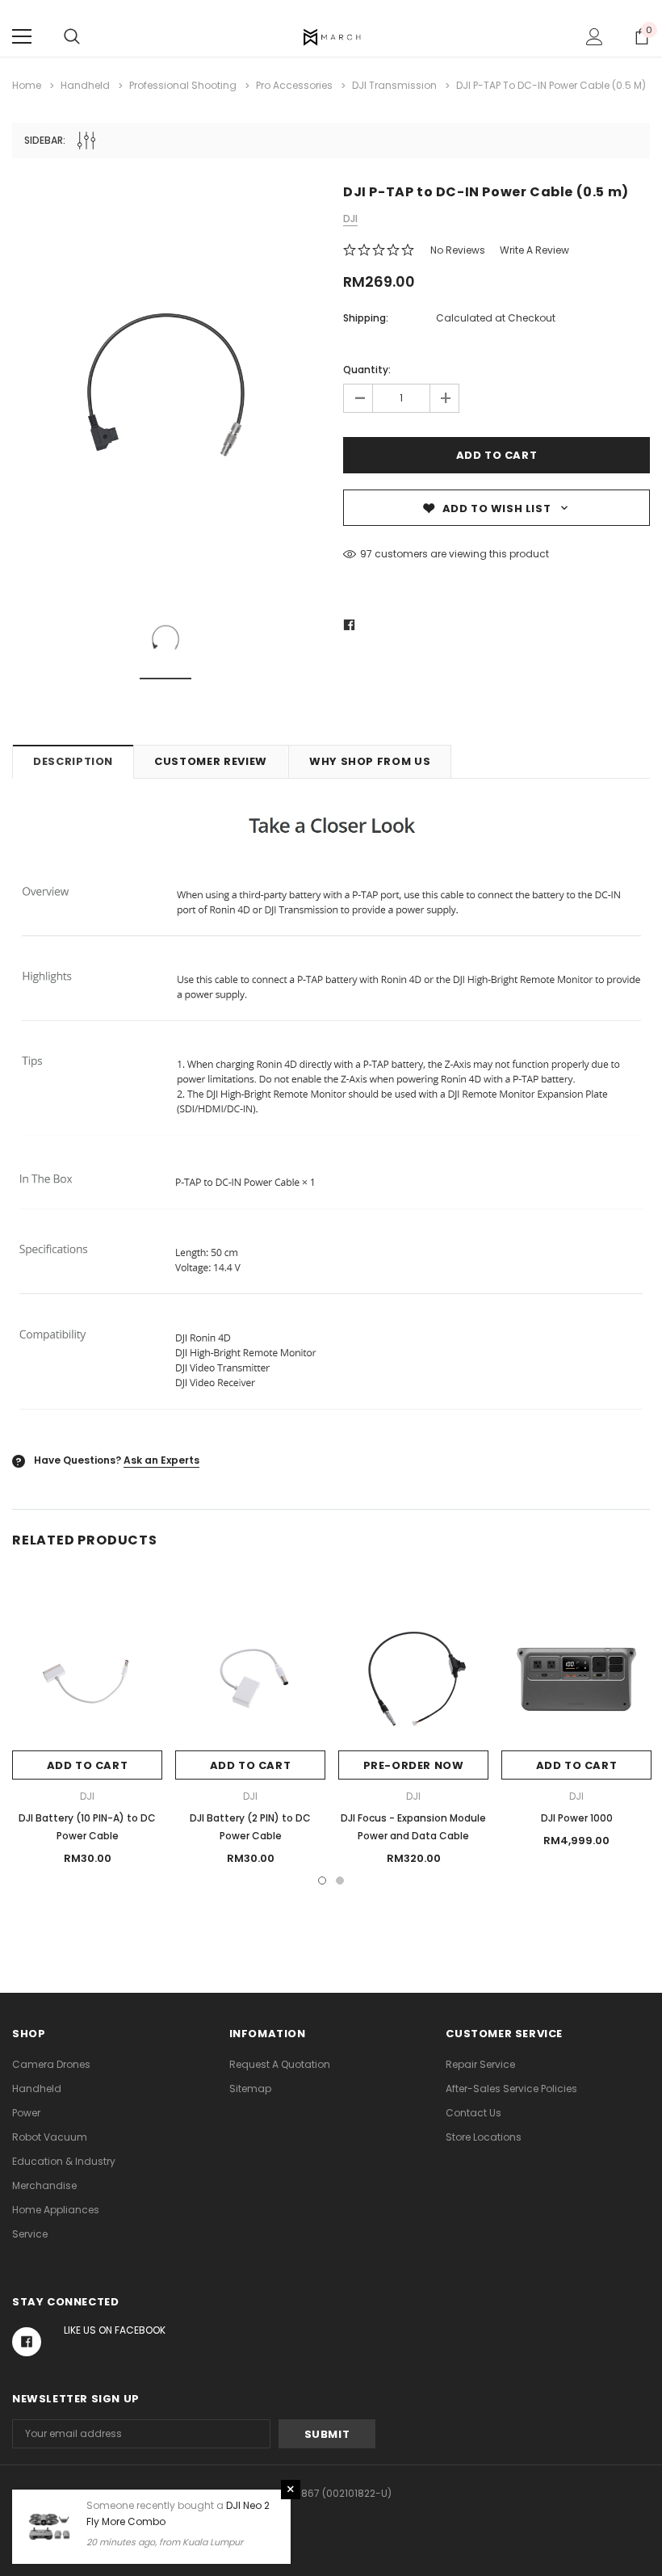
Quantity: (367, 370)
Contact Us (473, 2113)
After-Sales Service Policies (511, 2089)
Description (73, 761)
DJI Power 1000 (577, 1818)
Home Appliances (56, 2210)
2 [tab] (340, 1881)
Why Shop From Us (370, 761)
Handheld (37, 2089)
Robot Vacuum (50, 2137)
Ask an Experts (161, 1460)
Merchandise (44, 2185)
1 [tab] (322, 1881)
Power (26, 2113)
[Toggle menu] (22, 36)
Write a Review (534, 250)
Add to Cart (88, 1765)
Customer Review (211, 761)
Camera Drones (51, 2064)
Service (30, 2234)
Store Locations (484, 2137)
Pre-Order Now (414, 1765)
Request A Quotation (280, 2064)
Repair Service (480, 2064)
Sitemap (250, 2089)
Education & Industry (64, 2161)
